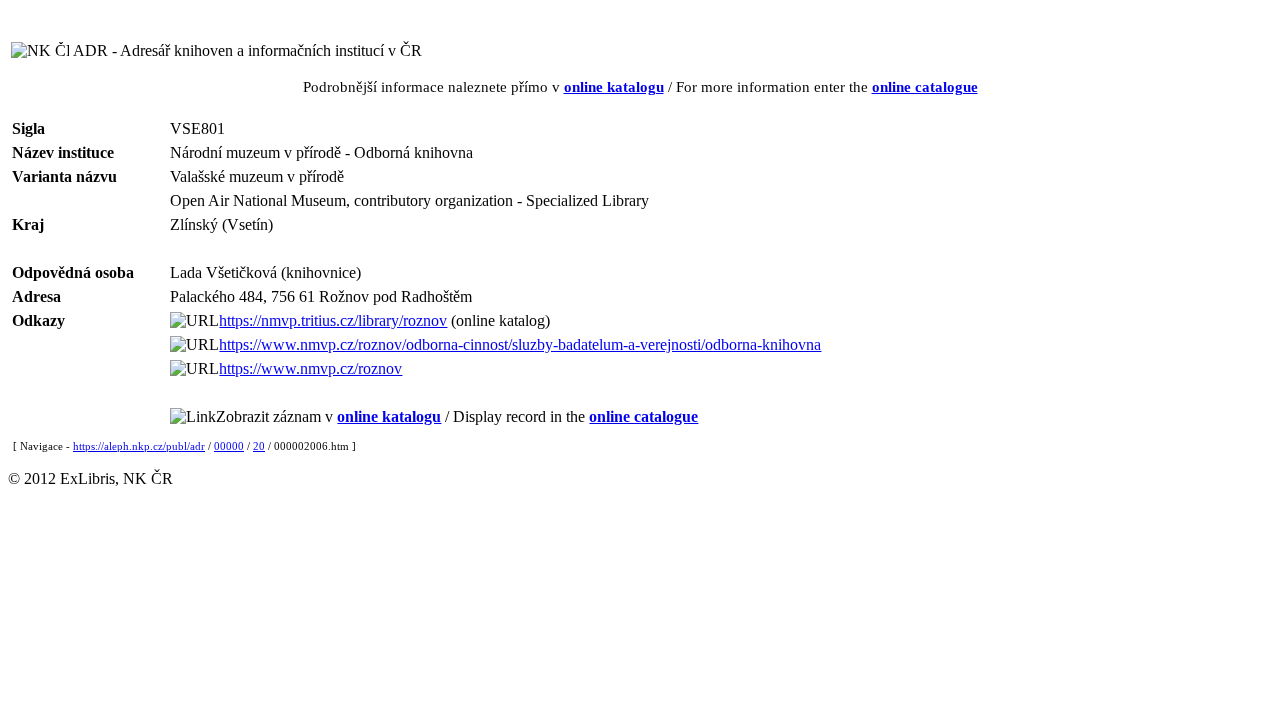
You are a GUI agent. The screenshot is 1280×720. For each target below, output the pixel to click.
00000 (229, 446)
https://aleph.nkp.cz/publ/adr (139, 446)
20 (259, 446)
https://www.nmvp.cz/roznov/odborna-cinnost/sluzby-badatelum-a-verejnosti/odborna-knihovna (520, 344)
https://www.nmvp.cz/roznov (310, 368)
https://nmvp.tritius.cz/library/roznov (333, 320)
